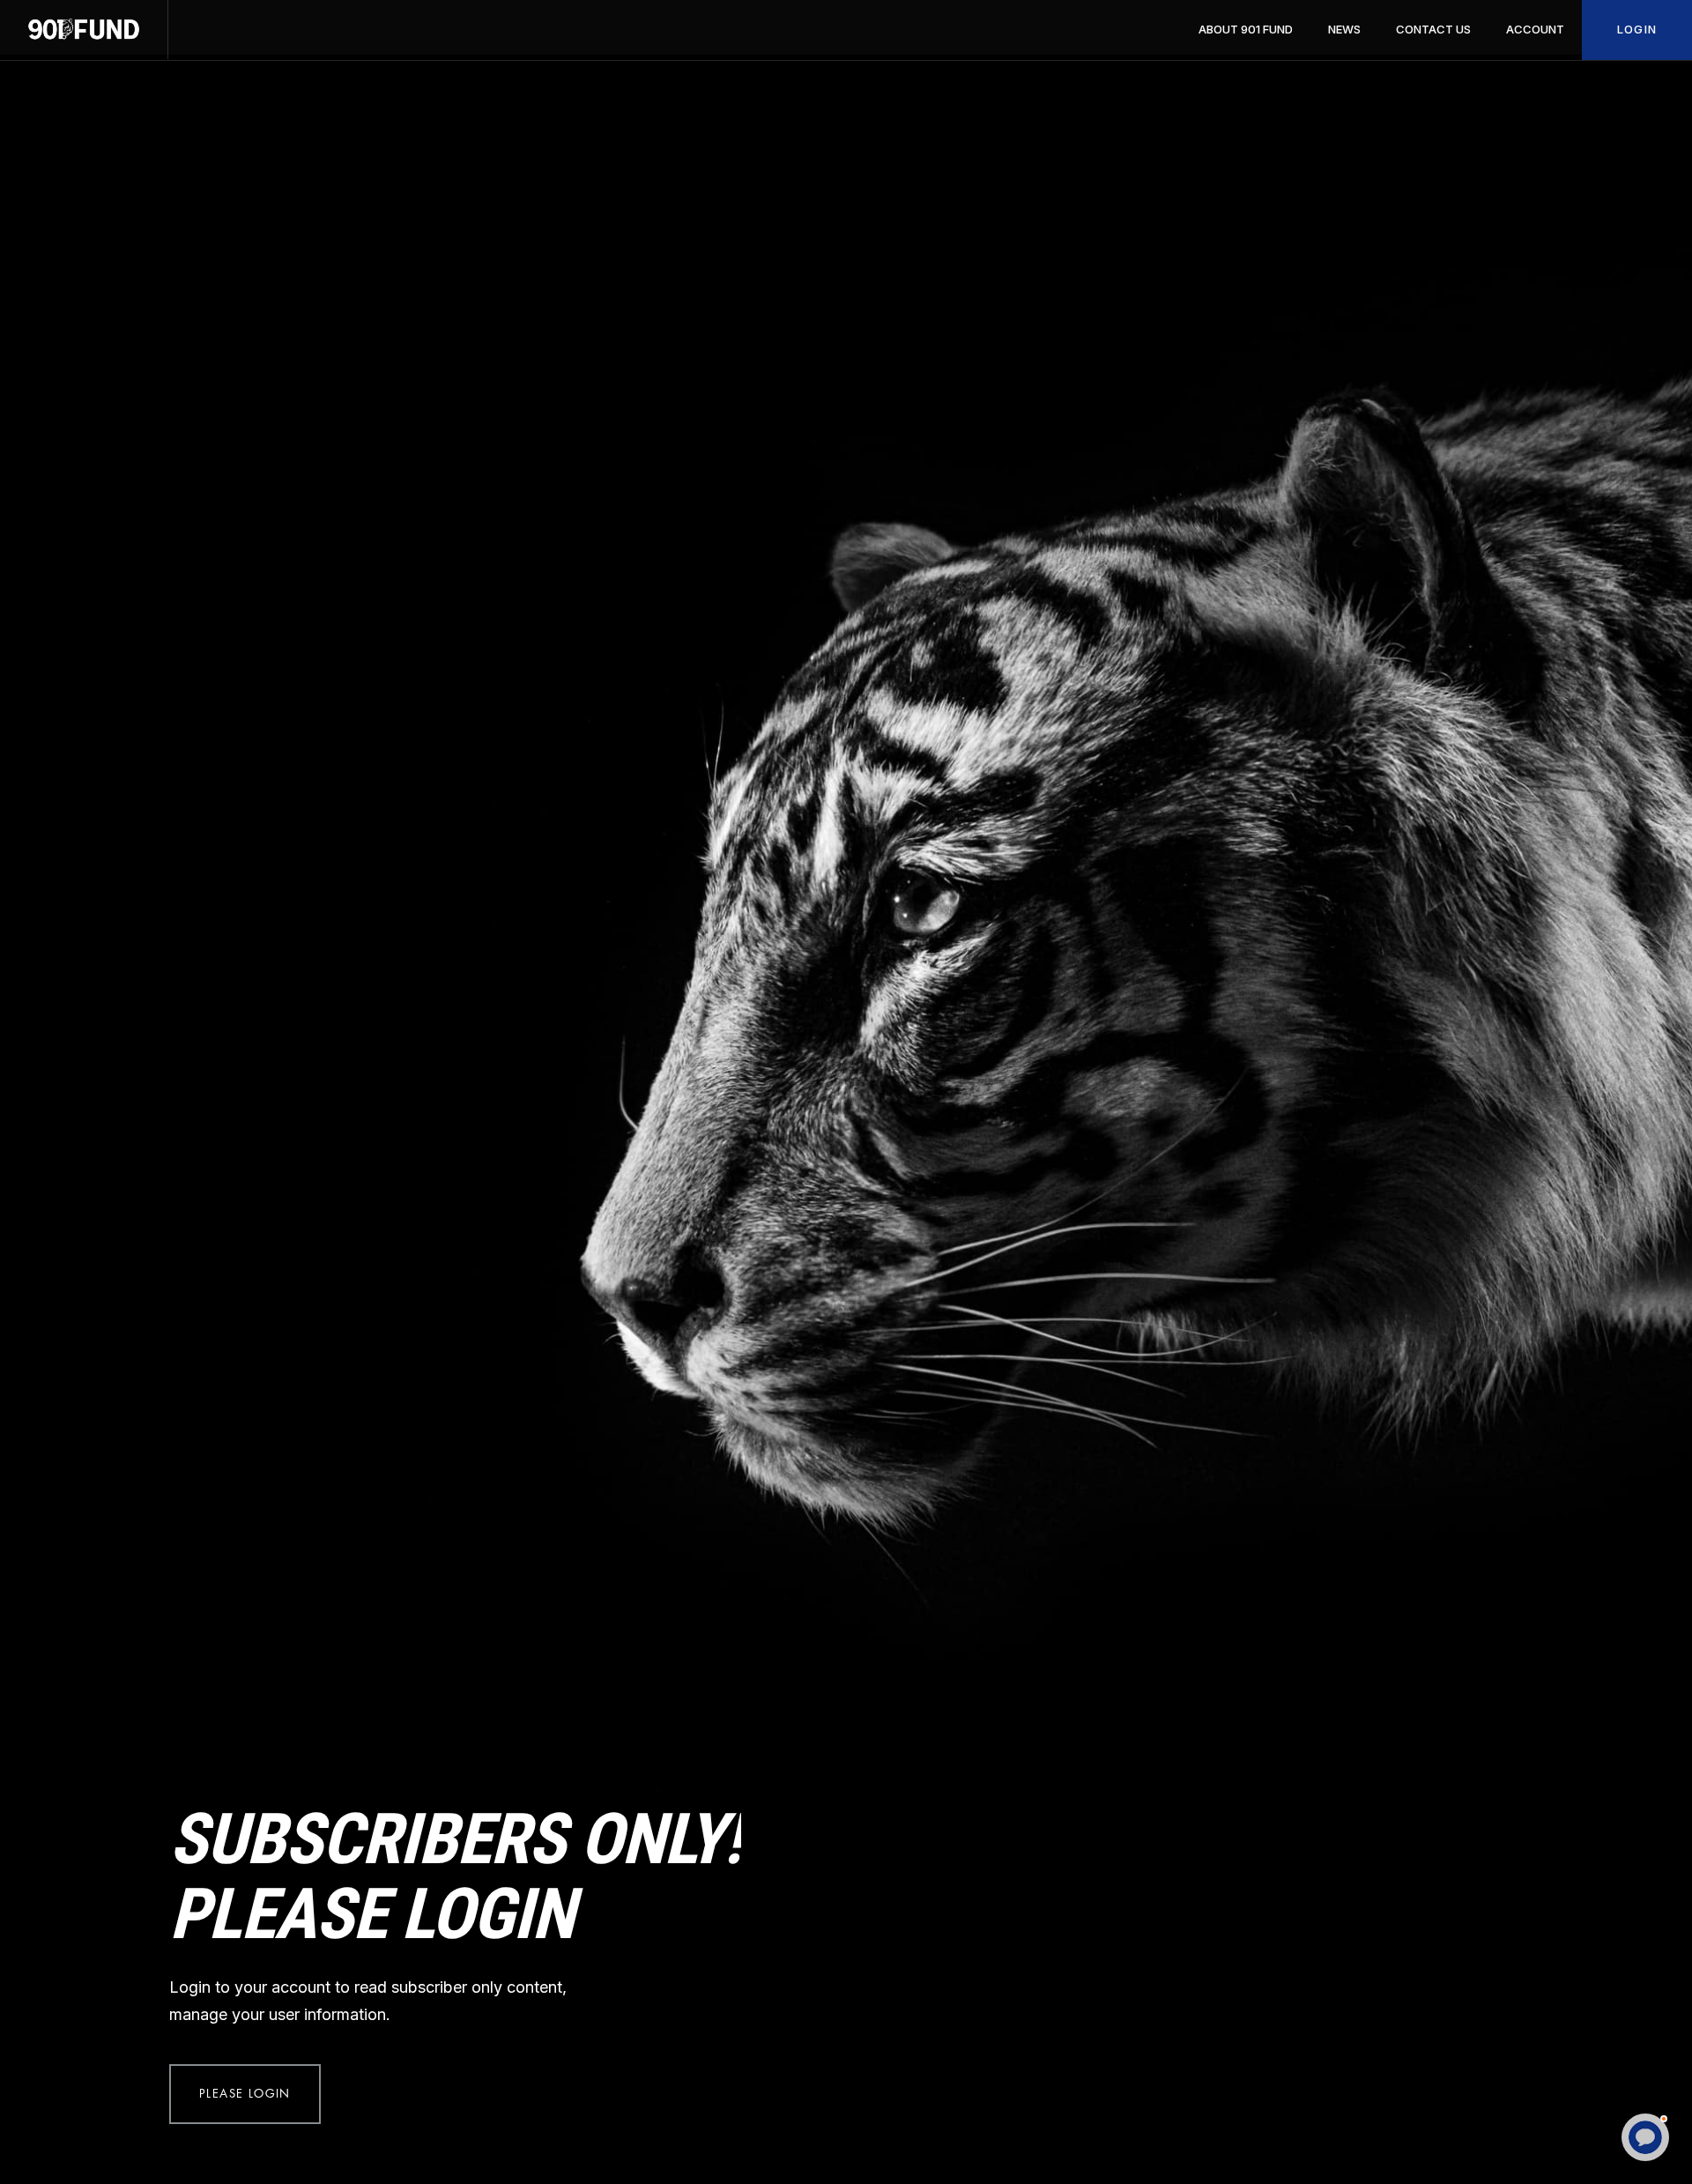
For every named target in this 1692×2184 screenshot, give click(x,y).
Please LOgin (245, 2094)
